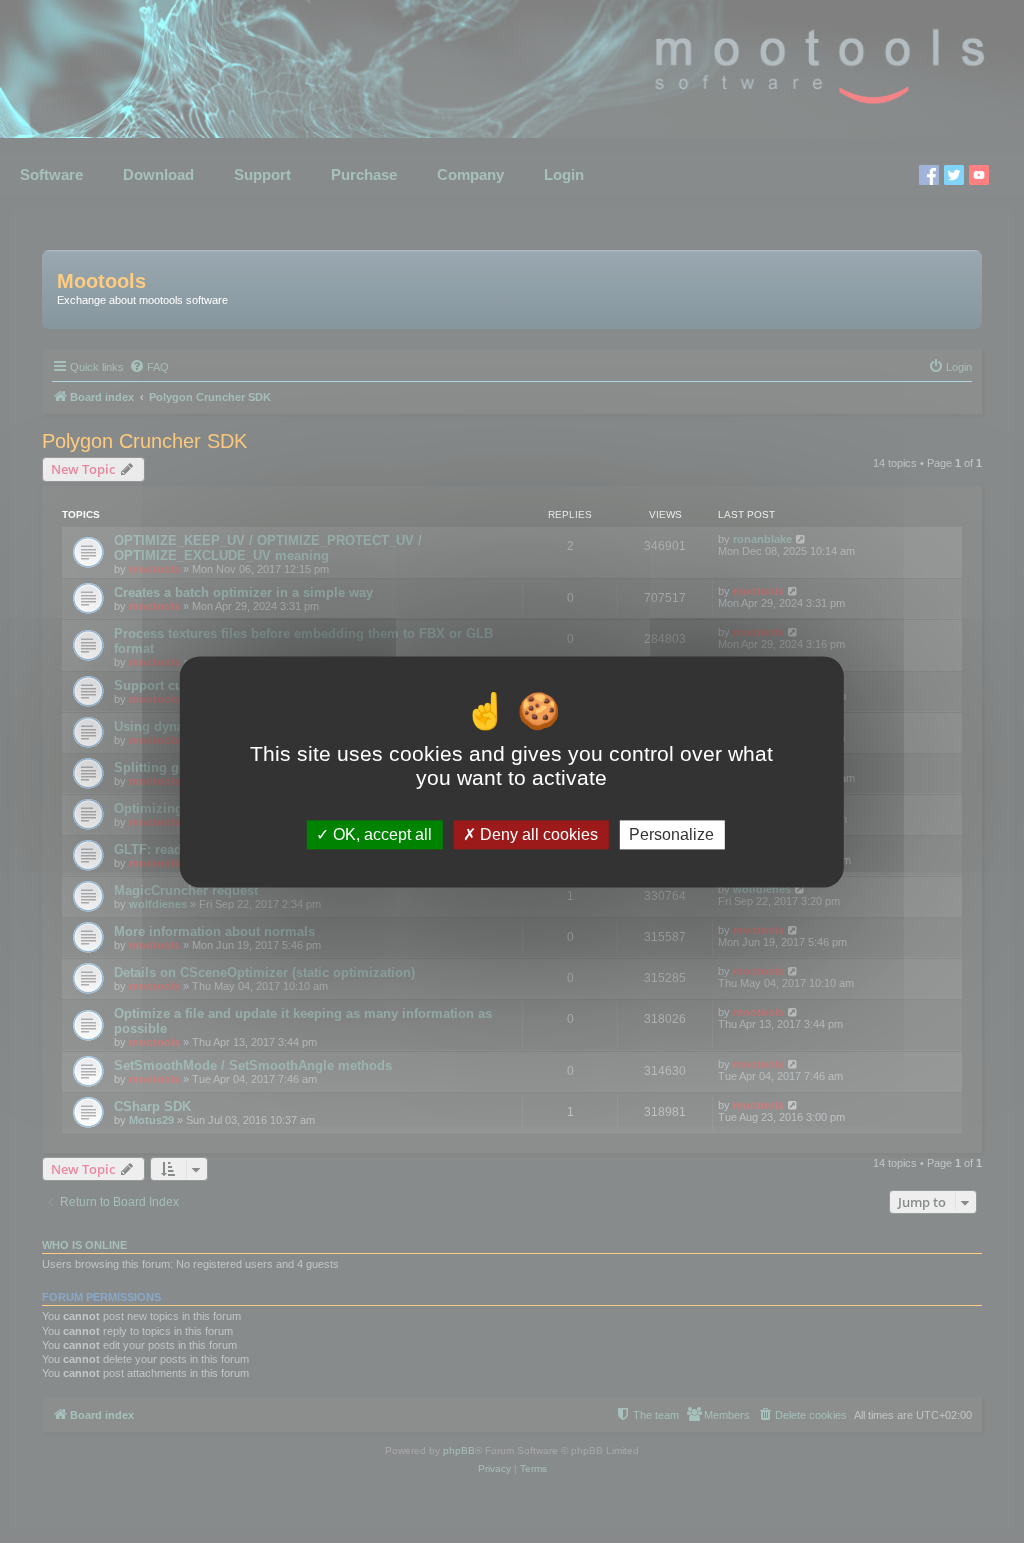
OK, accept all (380, 834)
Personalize (671, 834)
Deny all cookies (537, 834)
